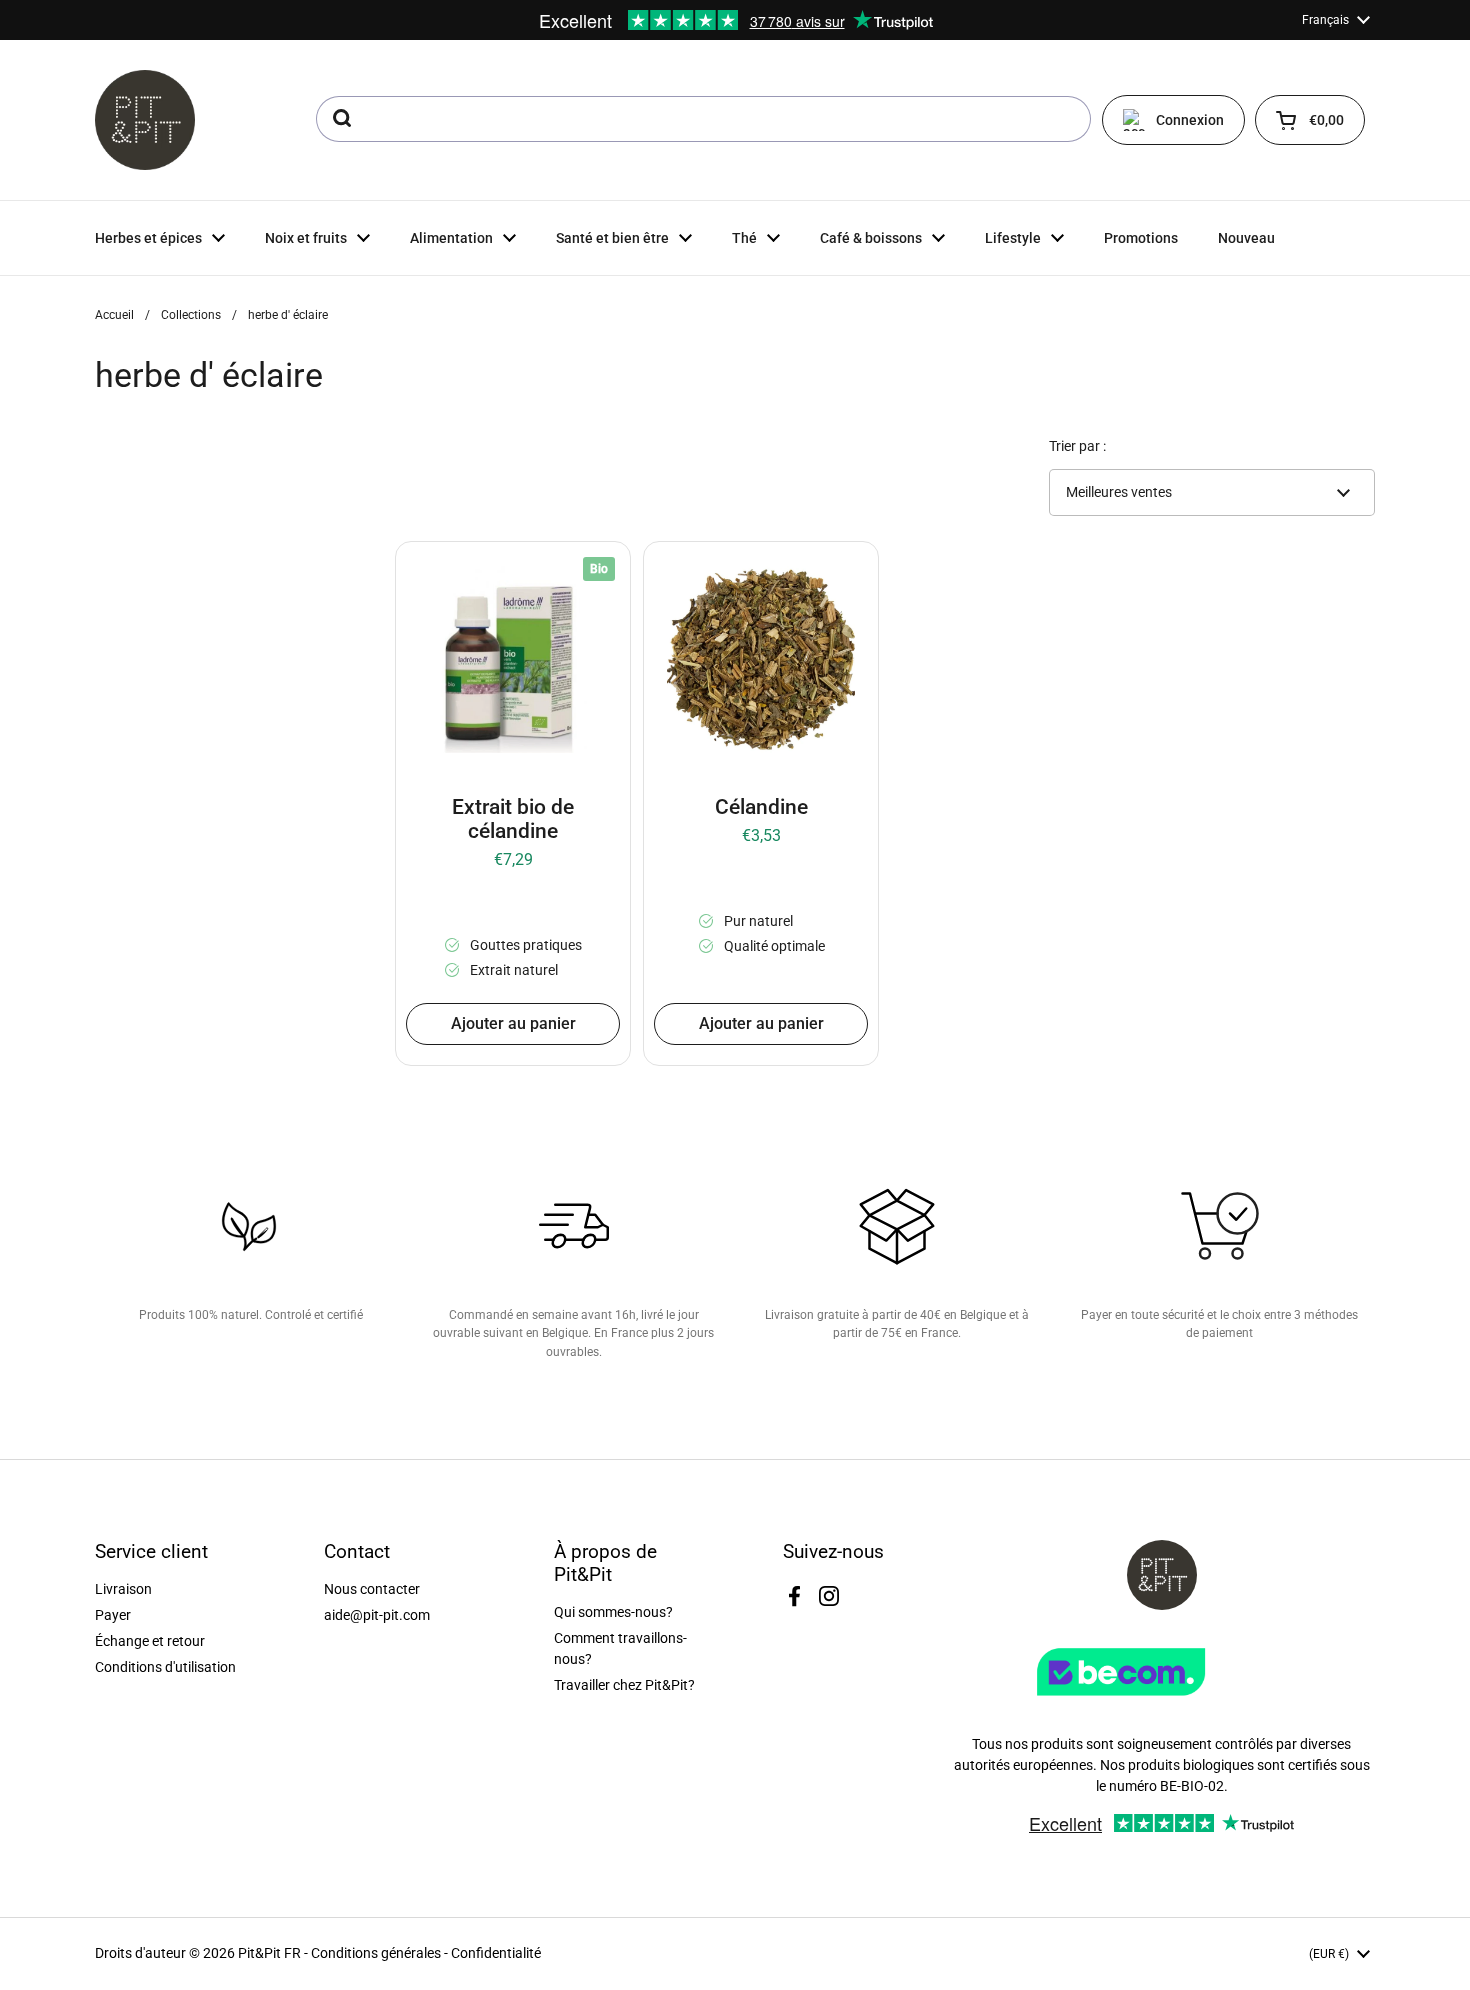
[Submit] (340, 119)
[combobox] (703, 119)
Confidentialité (496, 1953)
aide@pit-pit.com (377, 1615)
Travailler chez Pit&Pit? (624, 1685)
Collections (191, 315)
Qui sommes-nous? (613, 1612)
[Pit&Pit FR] (145, 120)
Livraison (123, 1589)
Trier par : (1077, 446)
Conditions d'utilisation (165, 1667)
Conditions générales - (381, 1953)
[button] (1310, 120)
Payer (113, 1615)
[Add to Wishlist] (425, 571)
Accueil (114, 315)
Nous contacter (372, 1589)
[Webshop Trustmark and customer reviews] (1162, 1703)
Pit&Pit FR (269, 1953)
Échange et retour (150, 1641)
